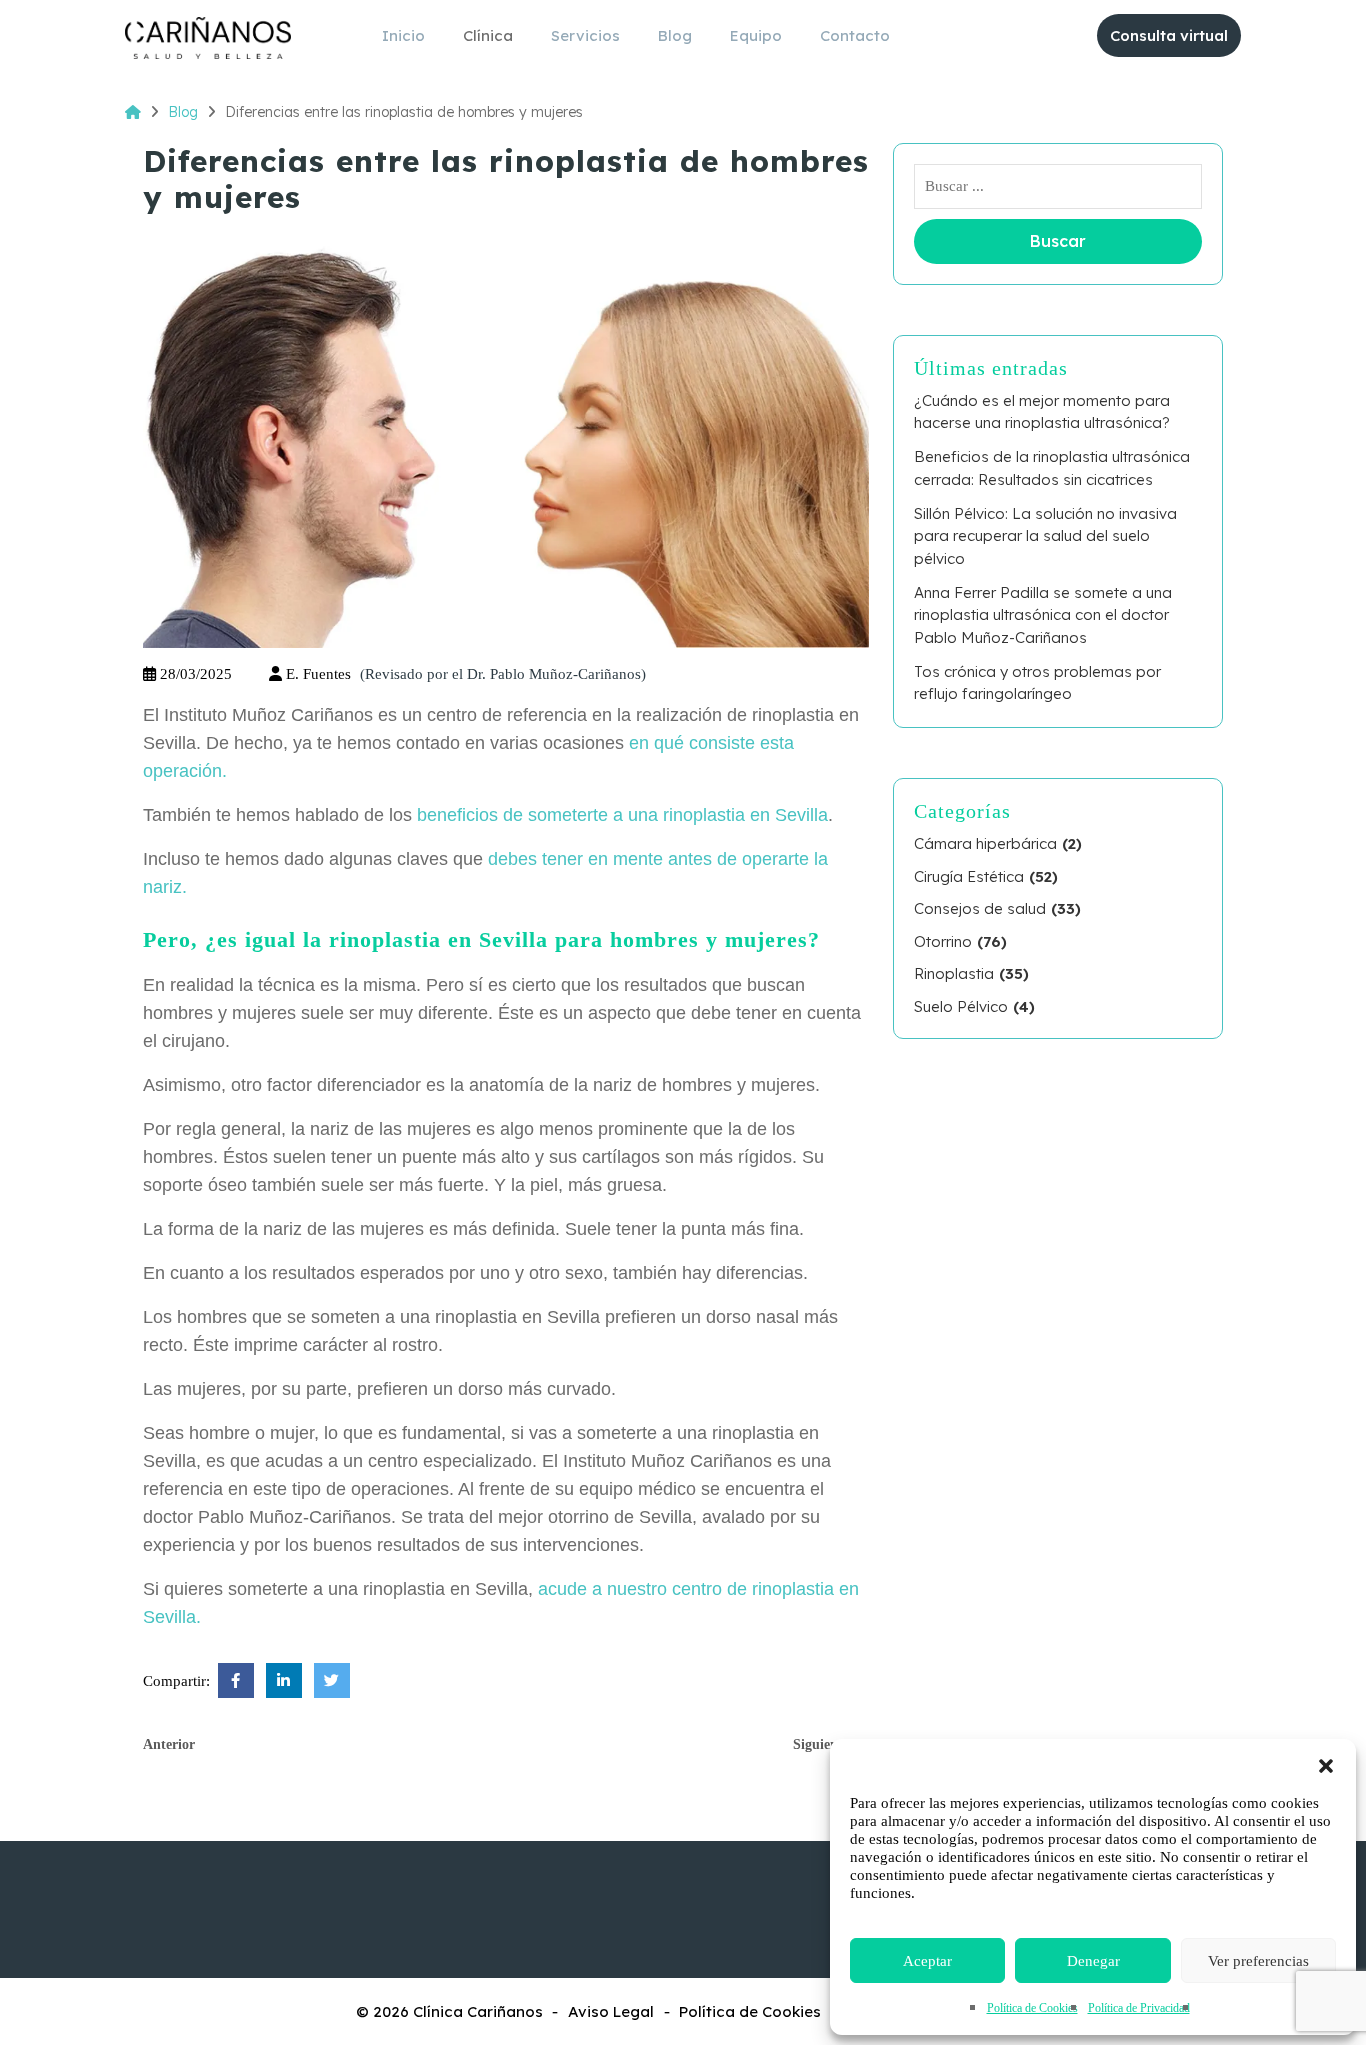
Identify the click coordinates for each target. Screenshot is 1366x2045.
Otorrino (943, 941)
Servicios (585, 35)
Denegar (1093, 1961)
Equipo (756, 35)
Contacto (855, 35)
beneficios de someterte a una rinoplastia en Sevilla (622, 815)
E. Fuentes (318, 674)
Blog (675, 35)
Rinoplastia (954, 973)
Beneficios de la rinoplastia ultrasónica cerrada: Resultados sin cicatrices (1052, 468)
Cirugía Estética (969, 876)
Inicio (403, 35)
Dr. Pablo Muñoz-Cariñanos (554, 674)
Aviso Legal (611, 2011)
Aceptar (927, 1961)
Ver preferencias (1258, 1961)
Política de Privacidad (1139, 2008)
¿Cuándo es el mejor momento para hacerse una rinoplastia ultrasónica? (1042, 412)
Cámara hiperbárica (985, 843)
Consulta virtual (1169, 35)
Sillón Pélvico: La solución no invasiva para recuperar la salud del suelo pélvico (1045, 536)
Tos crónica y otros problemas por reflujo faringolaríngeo (1037, 683)
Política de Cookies (1032, 2008)
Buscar (1058, 241)
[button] (1326, 1764)
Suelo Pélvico (961, 1006)
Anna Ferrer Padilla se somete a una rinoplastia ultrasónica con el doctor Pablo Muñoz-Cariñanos (1043, 615)
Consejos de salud (980, 908)
